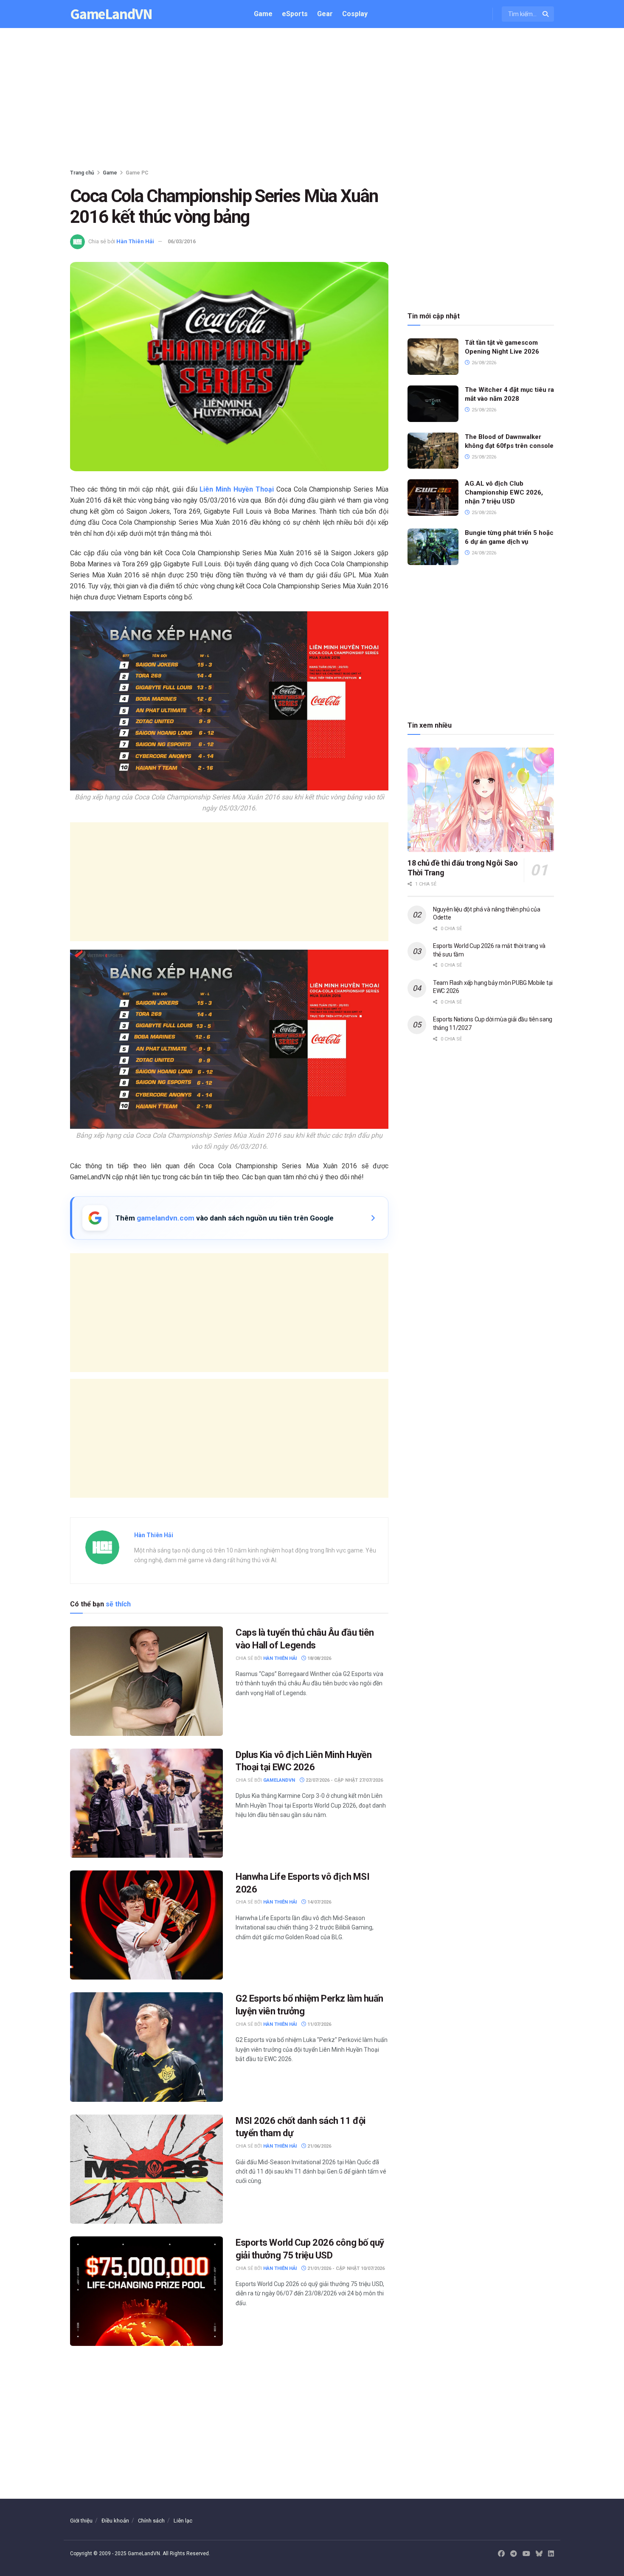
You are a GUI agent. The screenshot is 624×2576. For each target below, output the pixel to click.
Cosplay (355, 14)
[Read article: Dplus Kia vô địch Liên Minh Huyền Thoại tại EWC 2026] (146, 1803)
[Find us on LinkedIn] (551, 2554)
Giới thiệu (81, 2521)
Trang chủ (82, 173)
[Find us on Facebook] (501, 2554)
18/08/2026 (319, 1658)
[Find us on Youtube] (526, 2554)
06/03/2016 (182, 241)
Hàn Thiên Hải (135, 241)
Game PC (137, 173)
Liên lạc (183, 2521)
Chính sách (151, 2521)
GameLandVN (111, 14)
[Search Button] (546, 14)
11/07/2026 (319, 2024)
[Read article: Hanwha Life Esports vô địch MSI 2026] (146, 1925)
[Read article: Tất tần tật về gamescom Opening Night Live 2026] (433, 357)
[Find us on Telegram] (514, 2554)
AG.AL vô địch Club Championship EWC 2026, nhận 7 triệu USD (504, 492)
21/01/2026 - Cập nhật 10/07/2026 (345, 2268)
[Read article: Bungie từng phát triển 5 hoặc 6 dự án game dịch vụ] (433, 547)
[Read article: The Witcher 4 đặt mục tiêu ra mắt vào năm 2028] (433, 404)
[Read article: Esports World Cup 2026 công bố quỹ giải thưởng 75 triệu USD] (146, 2291)
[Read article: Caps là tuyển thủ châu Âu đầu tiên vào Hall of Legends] (146, 1681)
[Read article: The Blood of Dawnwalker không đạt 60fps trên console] (433, 451)
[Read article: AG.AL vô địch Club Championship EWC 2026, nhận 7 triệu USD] (433, 498)
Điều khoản (115, 2521)
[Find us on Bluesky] (539, 2554)
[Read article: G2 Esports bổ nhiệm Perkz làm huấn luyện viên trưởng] (146, 2047)
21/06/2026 (319, 2146)
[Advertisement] (312, 100)
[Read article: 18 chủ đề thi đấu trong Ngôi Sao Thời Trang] (481, 800)
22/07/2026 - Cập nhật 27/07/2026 (344, 1780)
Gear (325, 14)
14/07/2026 (319, 1902)
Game (263, 14)
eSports (295, 14)
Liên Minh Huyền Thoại (236, 489)
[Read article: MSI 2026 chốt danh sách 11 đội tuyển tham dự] (146, 2169)
